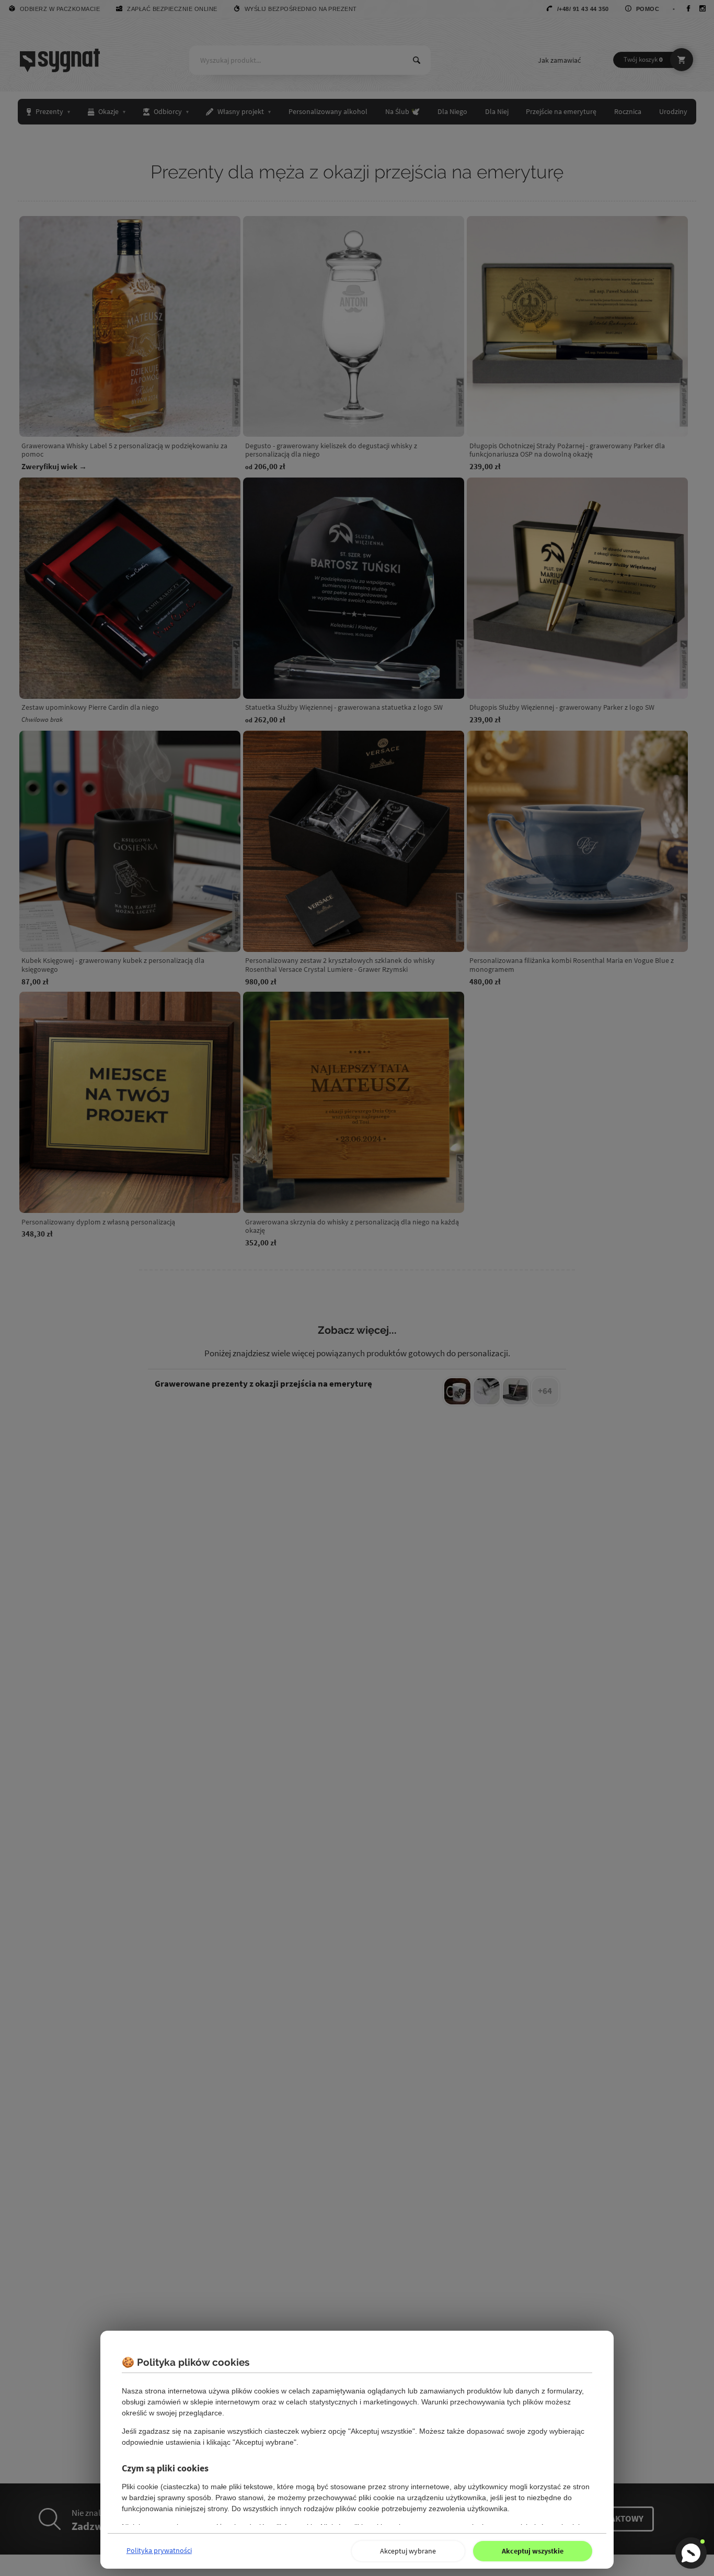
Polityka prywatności (159, 2550)
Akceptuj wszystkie (533, 2551)
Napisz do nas (691, 2553)
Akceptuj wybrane (408, 2551)
